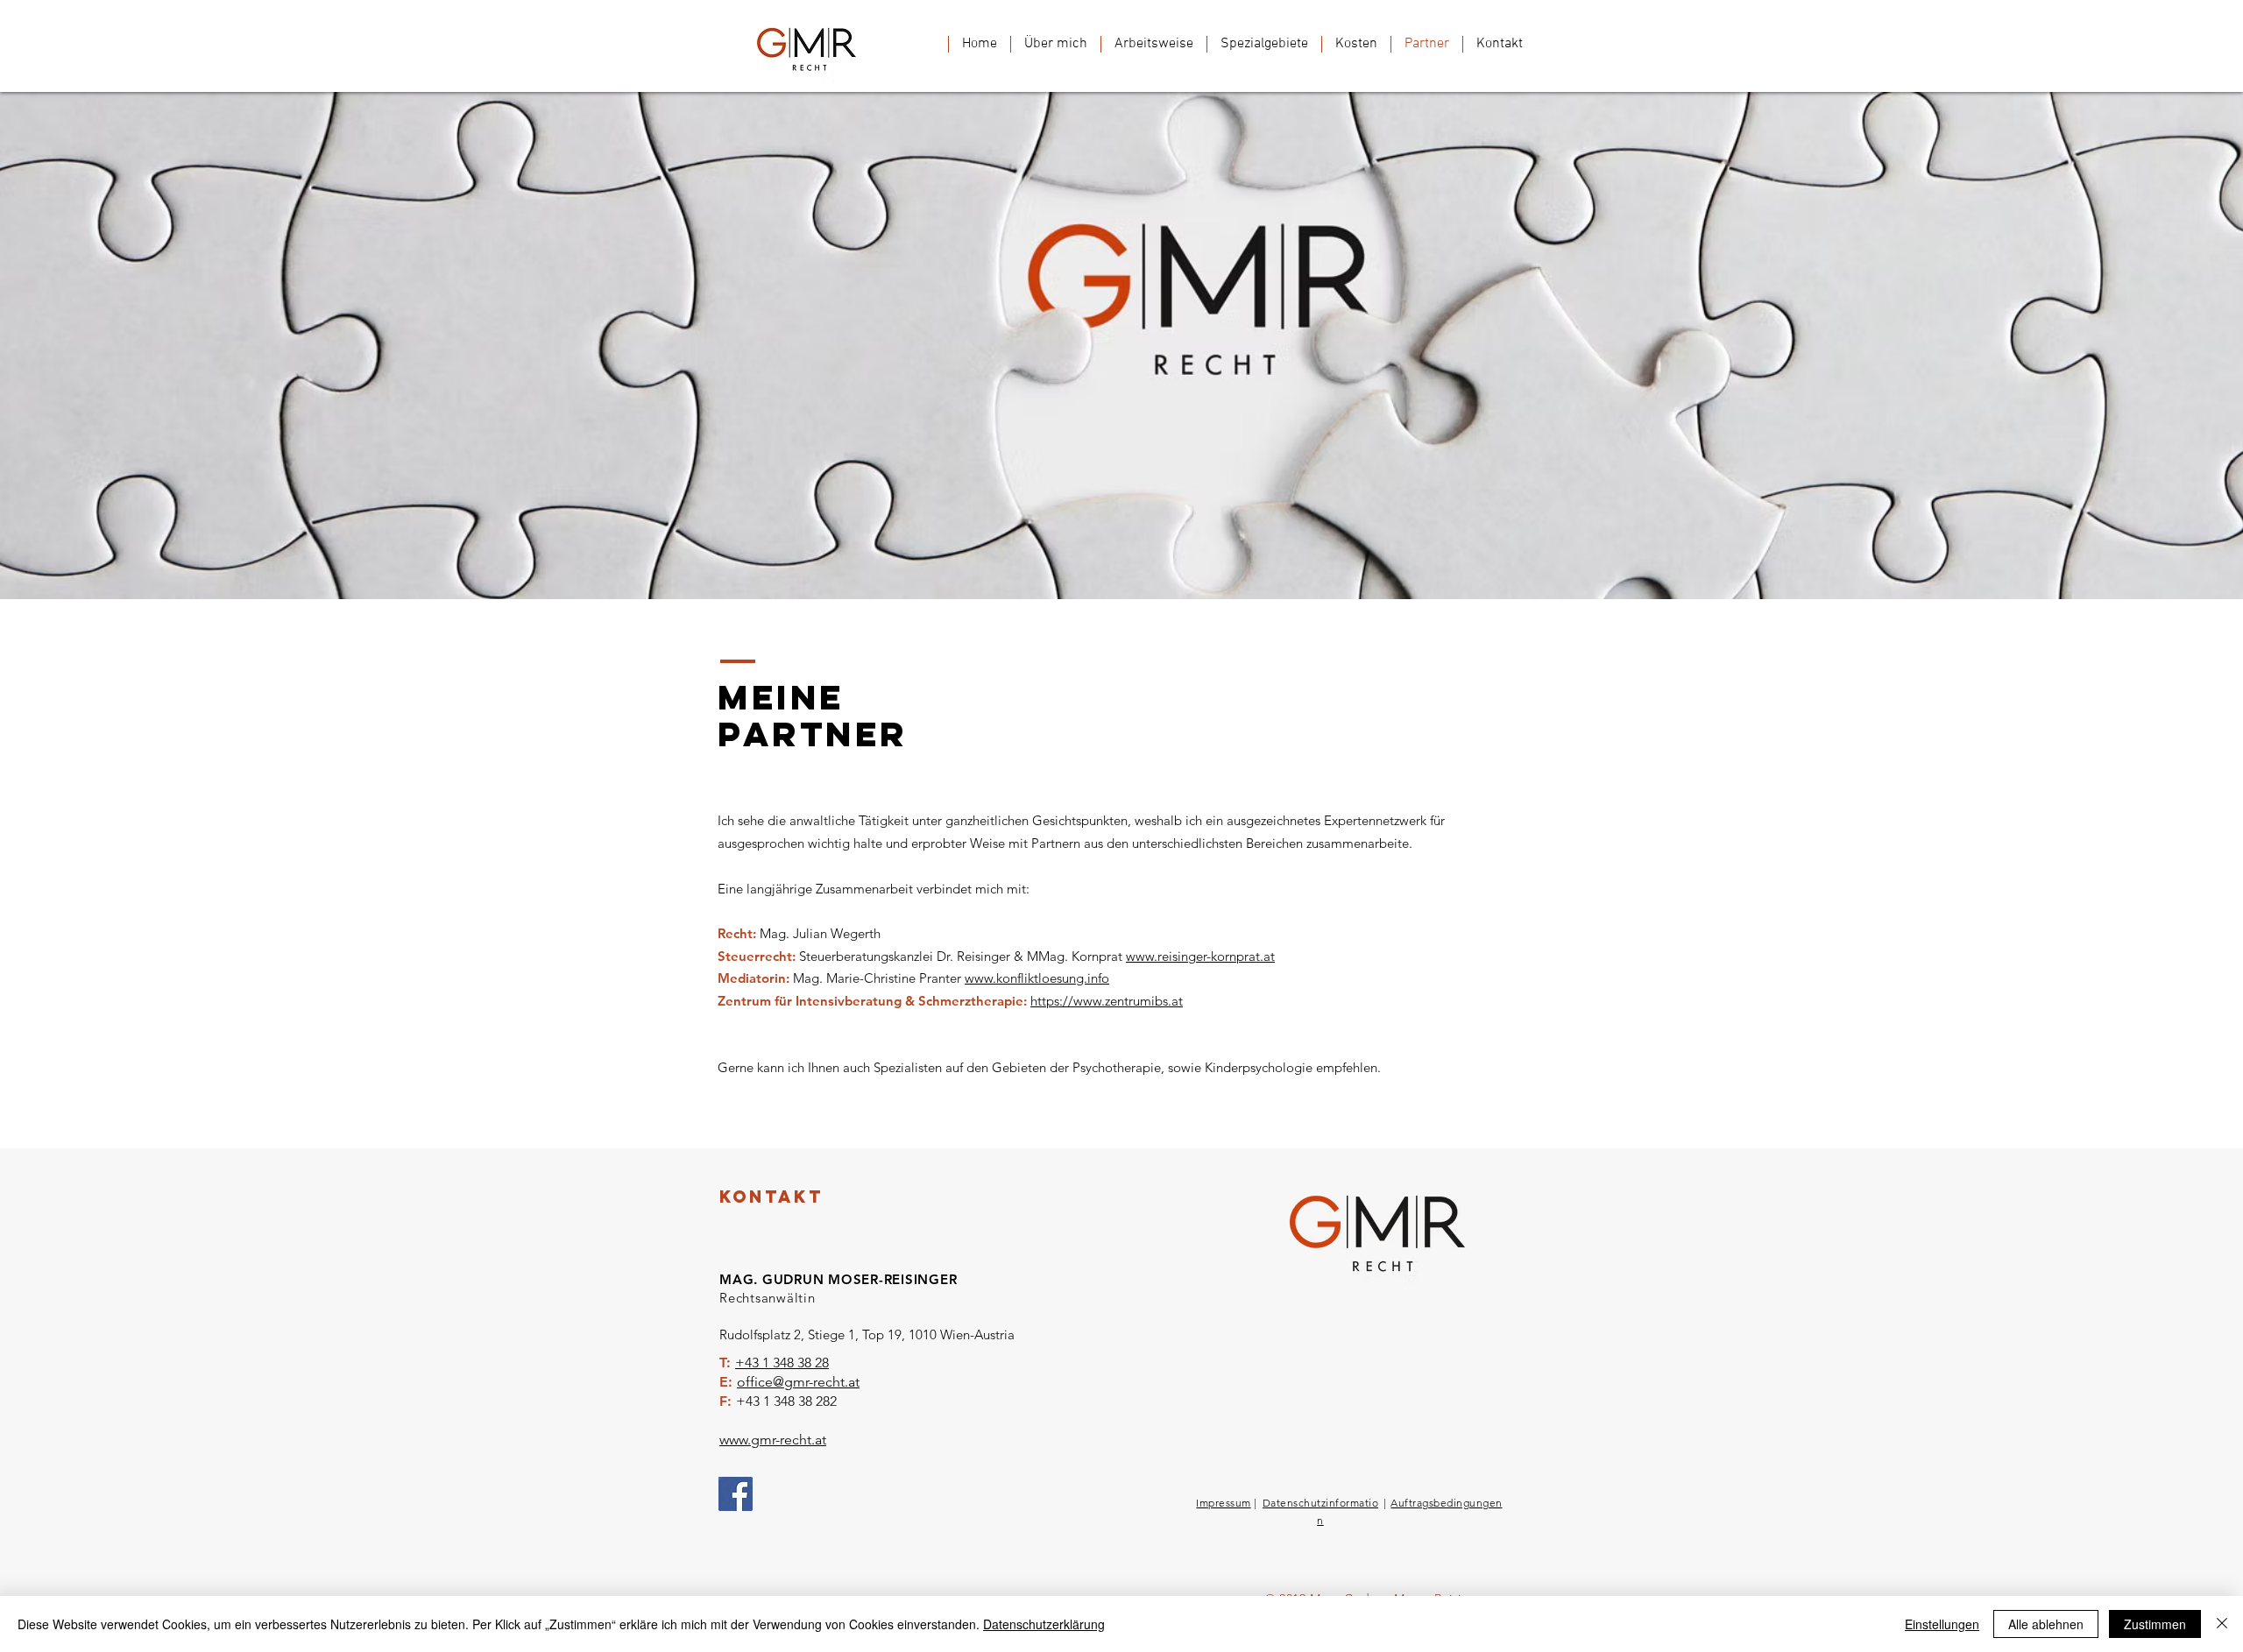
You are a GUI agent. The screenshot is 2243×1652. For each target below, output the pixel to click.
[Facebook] (736, 1494)
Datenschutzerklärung (1044, 1624)
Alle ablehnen (2046, 1624)
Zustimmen (2155, 1624)
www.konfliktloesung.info (1037, 978)
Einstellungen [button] (1942, 1624)
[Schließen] (2222, 1624)
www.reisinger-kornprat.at (1200, 956)
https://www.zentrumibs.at (1107, 1001)
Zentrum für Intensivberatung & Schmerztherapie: (874, 1001)
